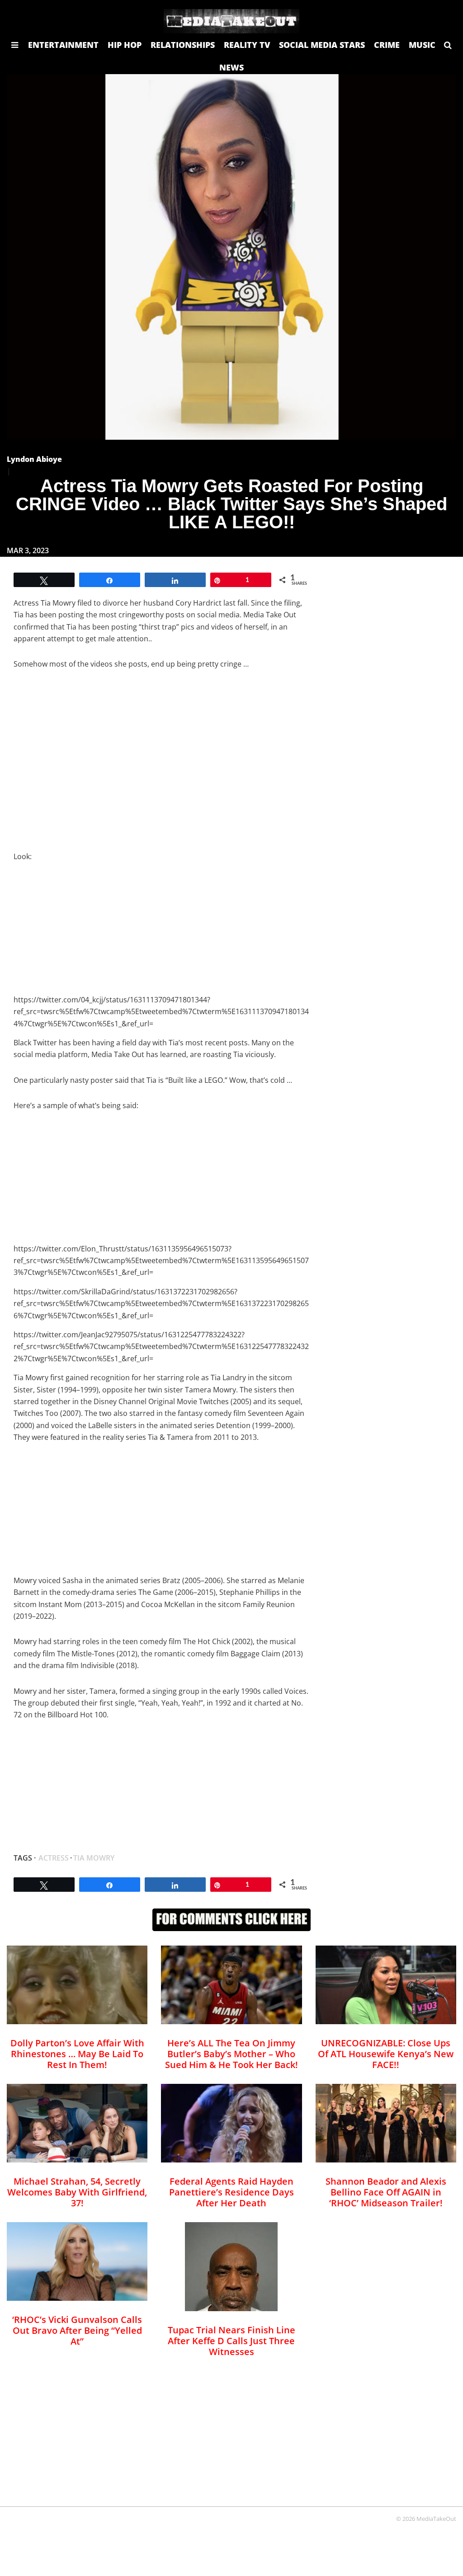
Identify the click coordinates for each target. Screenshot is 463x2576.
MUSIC (422, 45)
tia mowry (94, 1858)
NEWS (231, 67)
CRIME (387, 45)
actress (54, 1858)
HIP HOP (125, 45)
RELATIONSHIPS (183, 45)
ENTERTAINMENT (63, 45)
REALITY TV (247, 45)
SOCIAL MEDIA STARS (322, 45)
